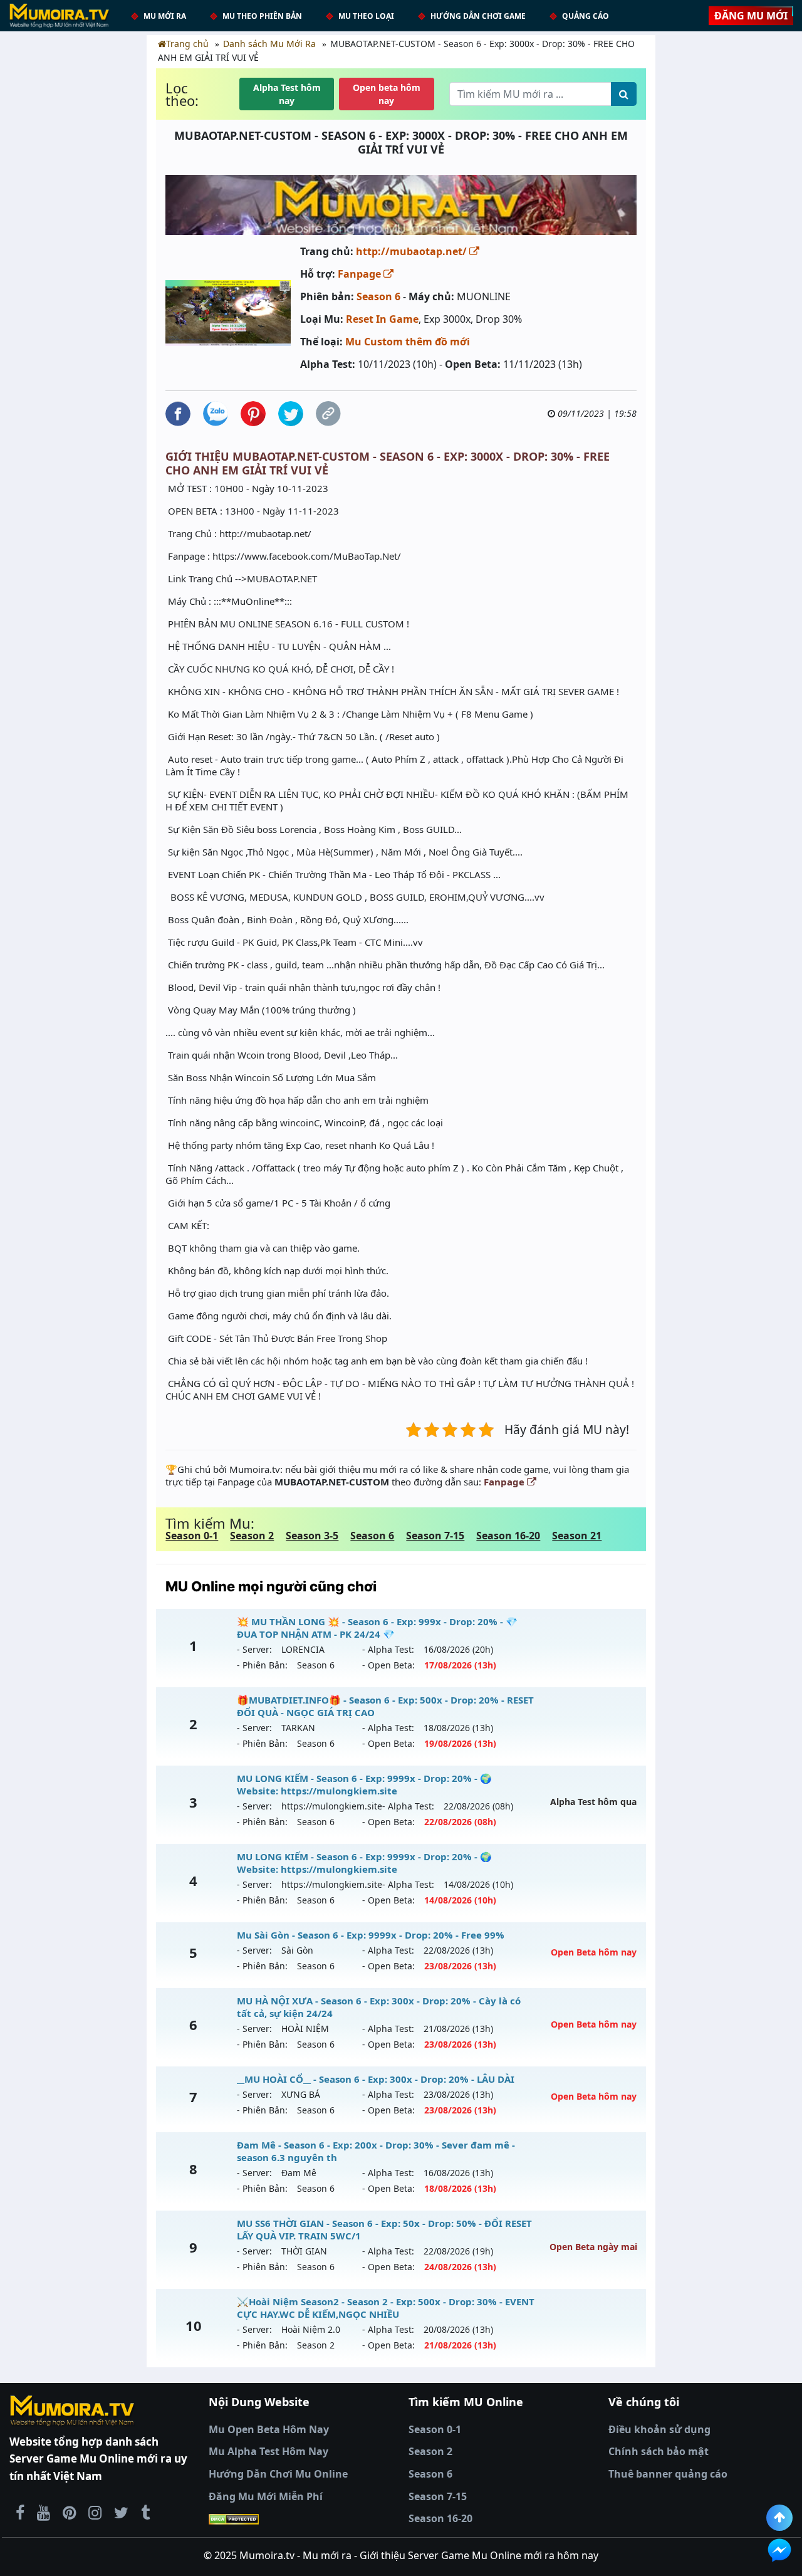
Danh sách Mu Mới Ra (269, 44)
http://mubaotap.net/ (413, 251)
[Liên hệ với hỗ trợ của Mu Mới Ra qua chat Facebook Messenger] (779, 2550)
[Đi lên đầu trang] (779, 2518)
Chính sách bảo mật (659, 2451)
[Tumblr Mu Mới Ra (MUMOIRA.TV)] (145, 2512)
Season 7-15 (435, 1536)
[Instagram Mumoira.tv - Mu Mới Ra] (95, 2512)
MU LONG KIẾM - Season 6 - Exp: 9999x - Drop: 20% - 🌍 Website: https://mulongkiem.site (364, 1784)
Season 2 (252, 1536)
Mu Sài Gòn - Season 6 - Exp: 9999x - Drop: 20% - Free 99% (371, 1935)
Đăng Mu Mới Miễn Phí (266, 2496)
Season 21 (577, 1536)
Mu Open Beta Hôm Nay (269, 2429)
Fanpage (361, 274)
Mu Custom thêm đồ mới (408, 342)
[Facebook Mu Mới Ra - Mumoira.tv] (20, 2512)
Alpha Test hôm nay (287, 94)
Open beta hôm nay (387, 94)
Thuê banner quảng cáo (668, 2474)
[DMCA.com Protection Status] (301, 2519)
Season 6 (378, 296)
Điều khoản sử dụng (659, 2429)
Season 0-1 (192, 1536)
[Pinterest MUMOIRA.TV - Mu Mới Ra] (69, 2512)
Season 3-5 (312, 1536)
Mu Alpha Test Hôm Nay (268, 2451)
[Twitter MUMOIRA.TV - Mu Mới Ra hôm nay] (121, 2512)
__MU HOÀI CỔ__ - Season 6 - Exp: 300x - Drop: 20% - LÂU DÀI (376, 2079)
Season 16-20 (508, 1536)
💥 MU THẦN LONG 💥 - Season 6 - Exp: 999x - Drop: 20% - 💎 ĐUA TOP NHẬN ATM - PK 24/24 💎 (377, 1628)
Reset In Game (382, 319)
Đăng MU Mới (751, 16)
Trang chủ (187, 44)
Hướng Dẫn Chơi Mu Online (278, 2474)
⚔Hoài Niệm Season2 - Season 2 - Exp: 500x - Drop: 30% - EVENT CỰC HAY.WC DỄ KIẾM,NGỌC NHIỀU (386, 2308)
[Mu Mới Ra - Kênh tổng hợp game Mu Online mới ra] (44, 2512)
